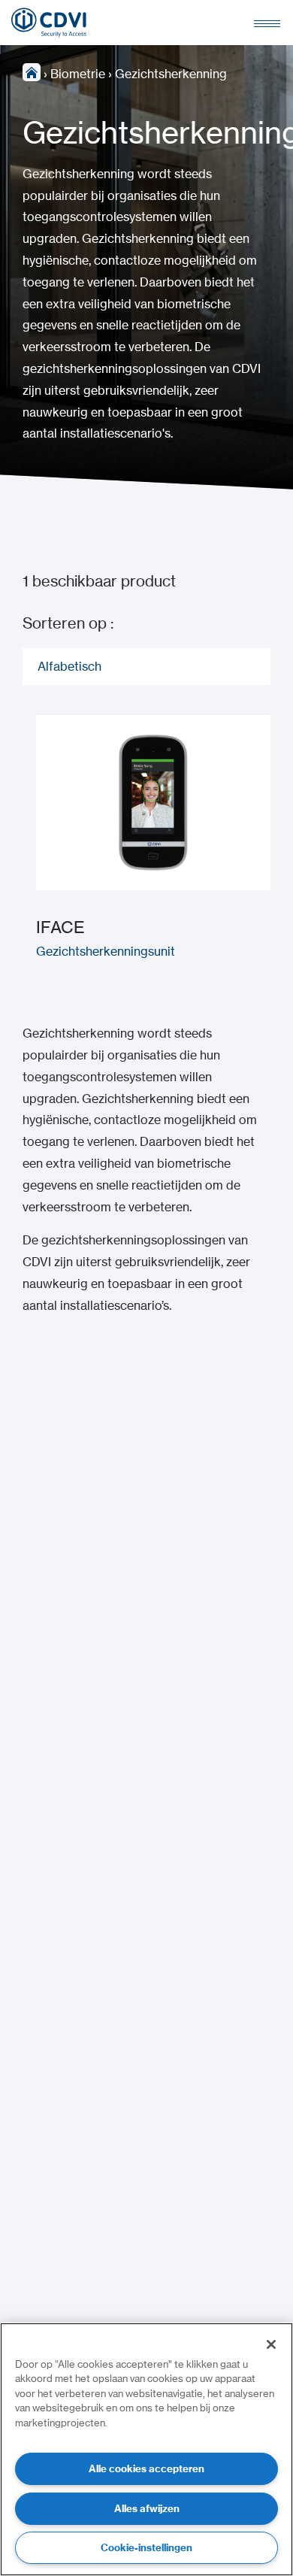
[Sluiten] (271, 2344)
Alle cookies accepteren (146, 2468)
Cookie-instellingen (146, 2547)
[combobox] (146, 667)
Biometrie (78, 74)
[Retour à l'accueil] (49, 23)
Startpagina (32, 72)
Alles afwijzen (147, 2508)
